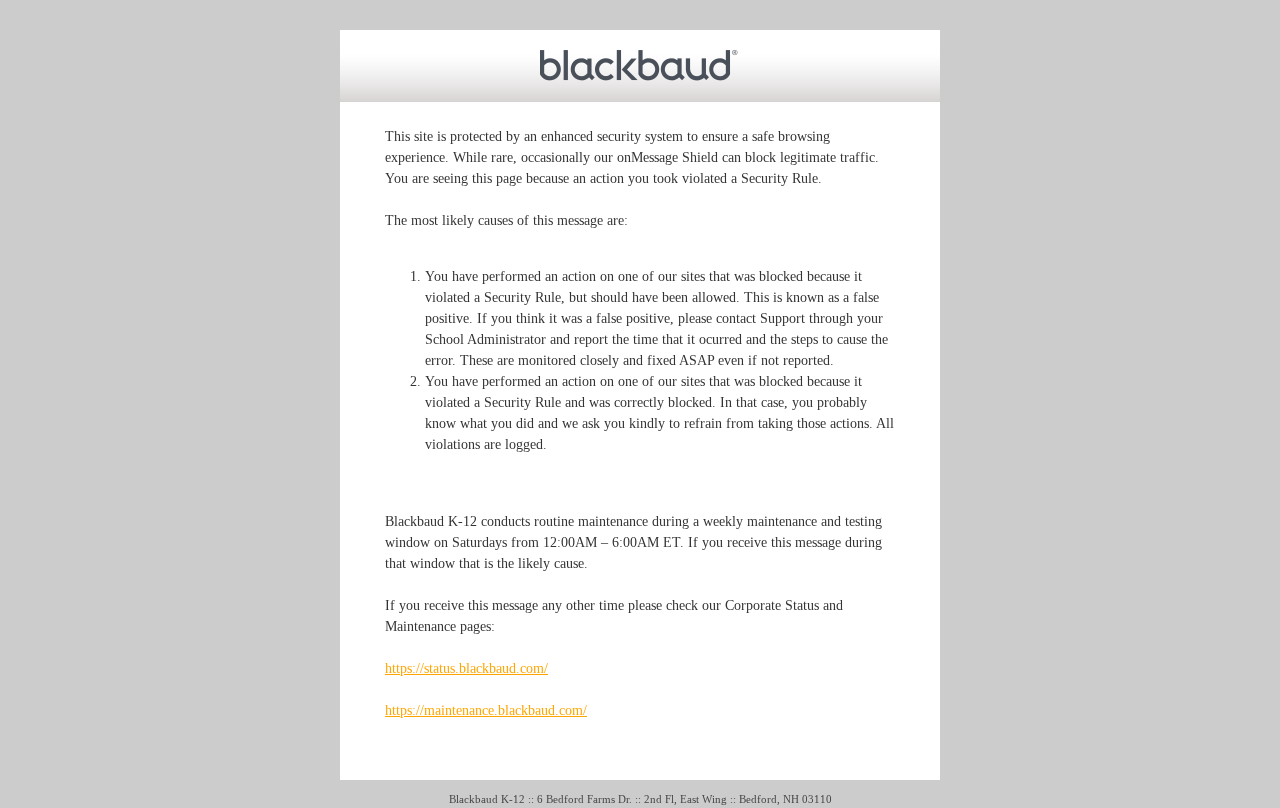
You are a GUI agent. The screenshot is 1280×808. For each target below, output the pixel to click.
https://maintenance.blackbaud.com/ (486, 710)
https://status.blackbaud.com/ (466, 668)
